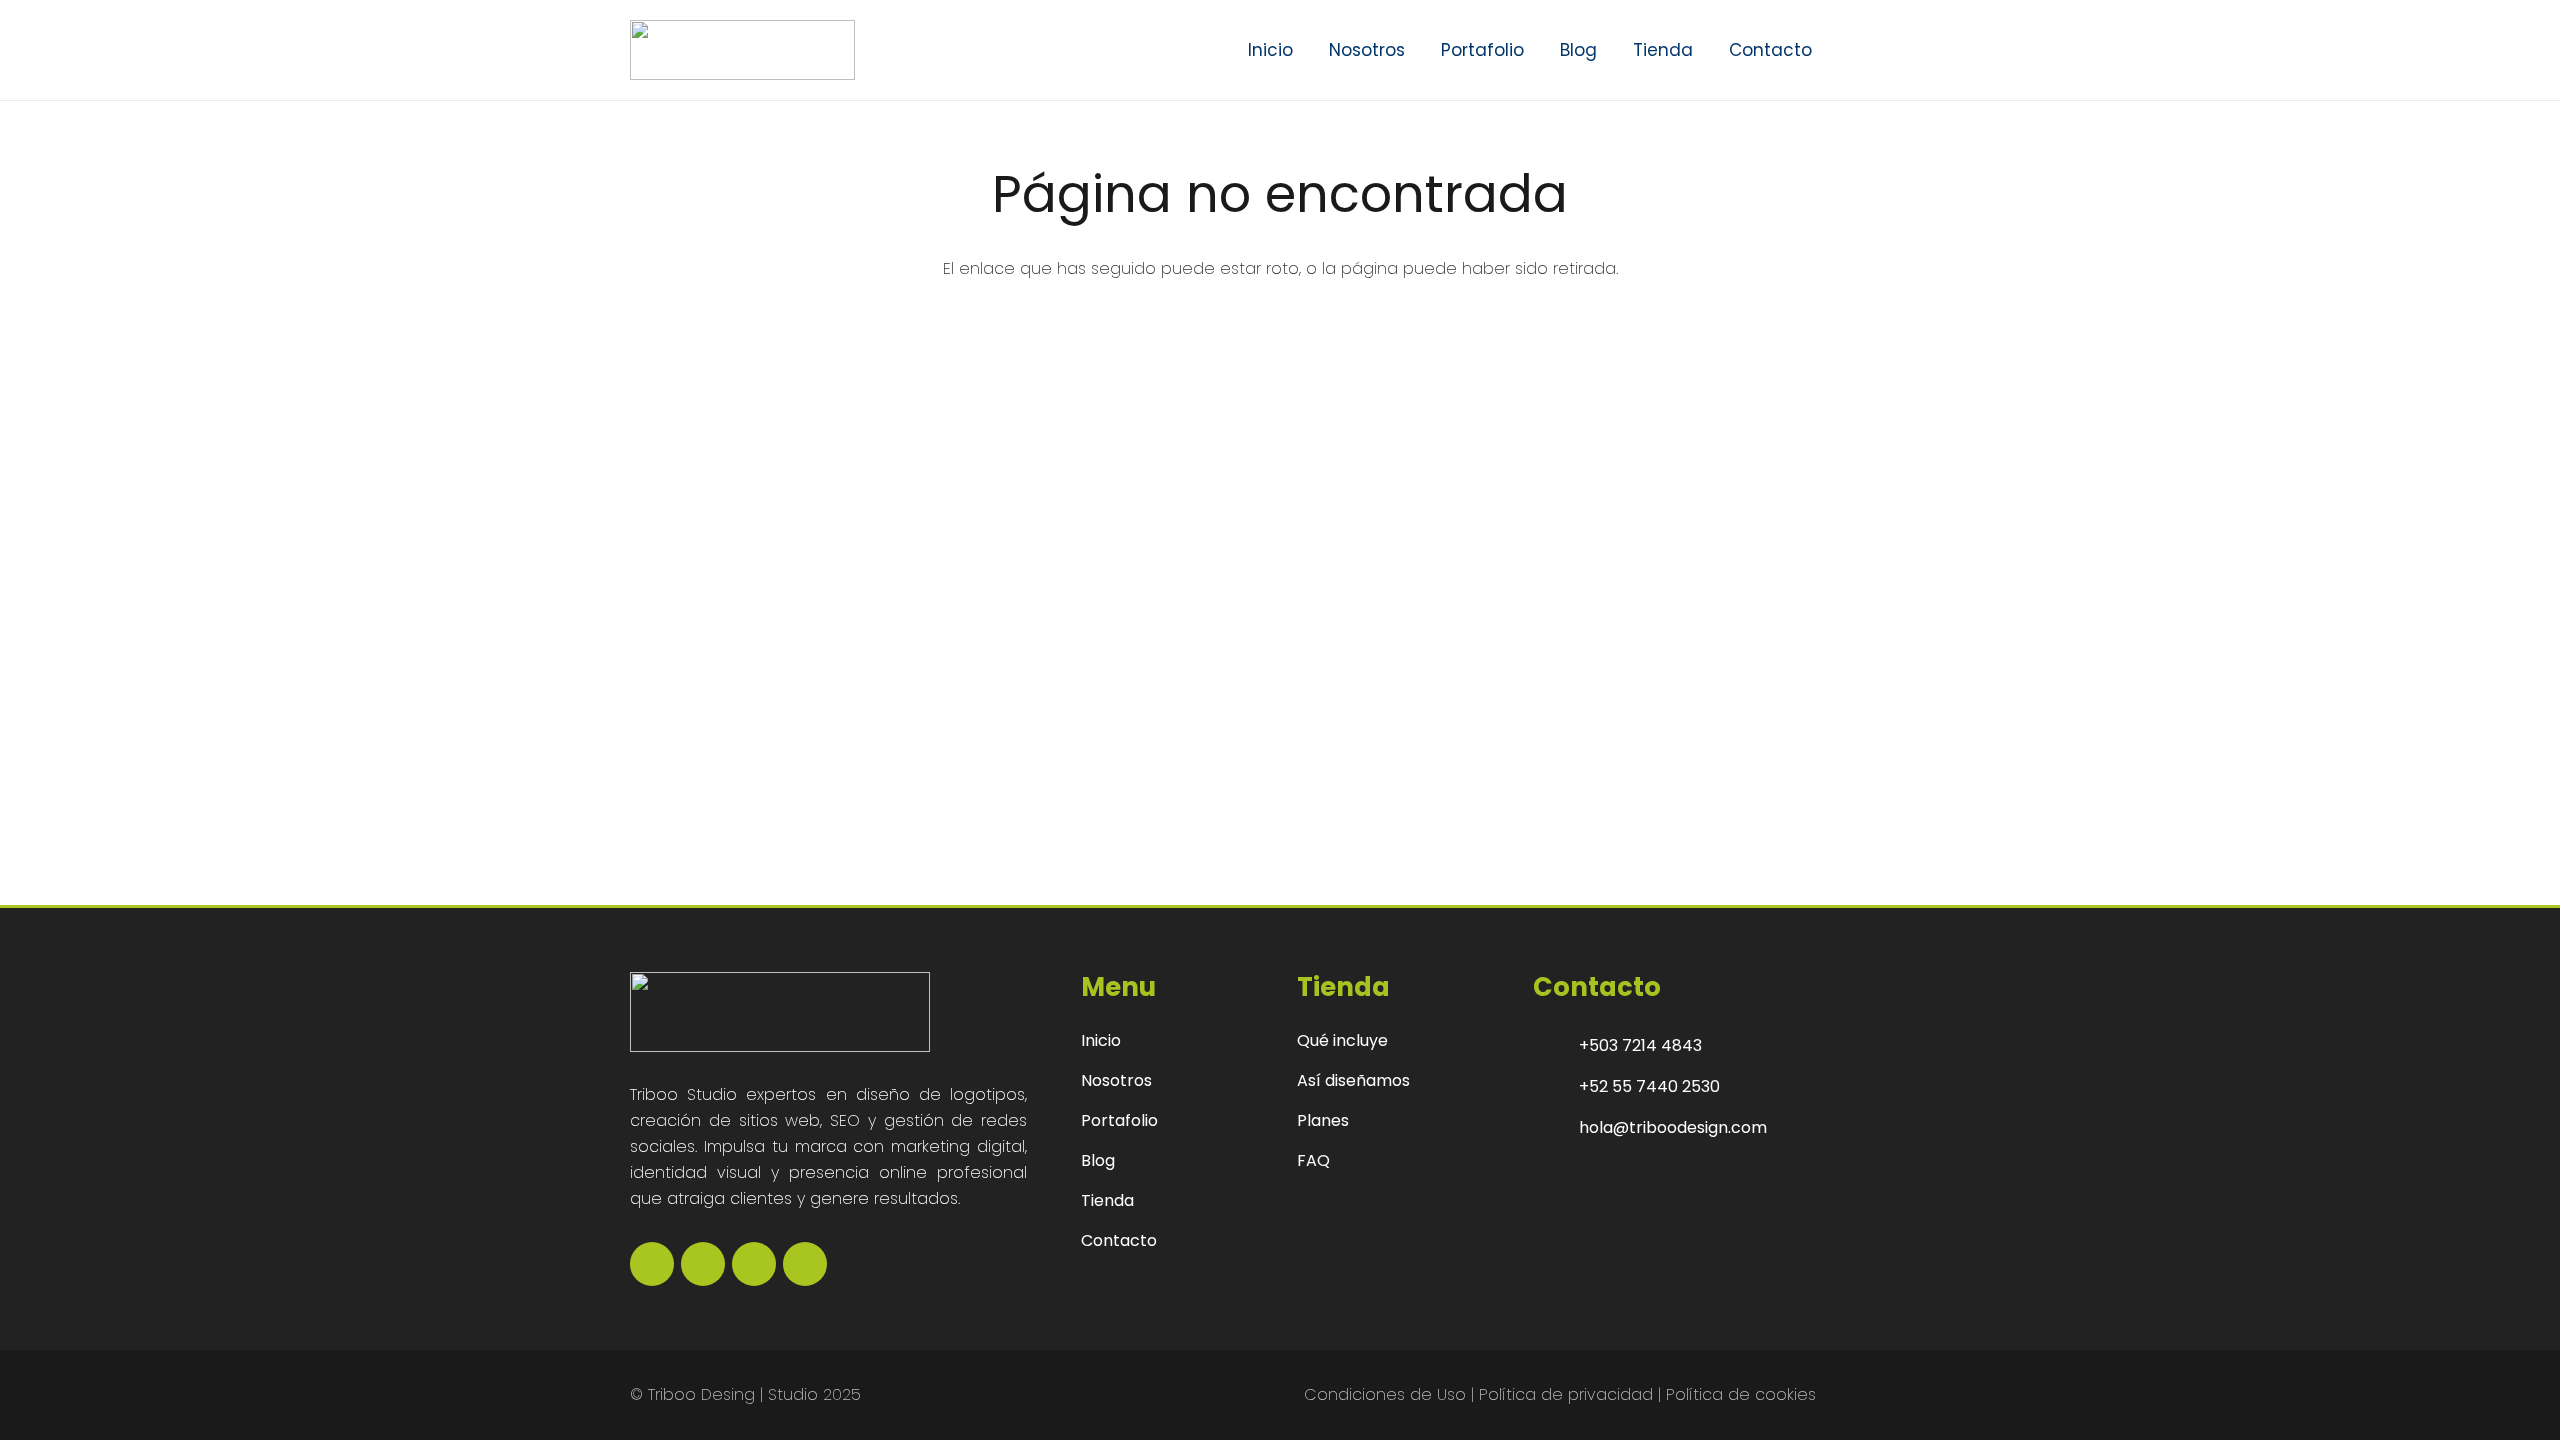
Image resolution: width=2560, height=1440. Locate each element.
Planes (1323, 1120)
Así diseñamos (1353, 1080)
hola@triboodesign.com (1673, 1127)
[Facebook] (652, 1264)
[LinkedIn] (754, 1264)
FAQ (1313, 1160)
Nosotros (1116, 1080)
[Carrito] (1901, 50)
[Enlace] (1863, 49)
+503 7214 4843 (1640, 1045)
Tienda (1107, 1200)
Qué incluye (1342, 1040)
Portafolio (1119, 1120)
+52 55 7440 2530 (1649, 1086)
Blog (1098, 1160)
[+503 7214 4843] (1556, 1046)
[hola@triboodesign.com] (1556, 1128)
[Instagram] (703, 1264)
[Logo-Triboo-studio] (742, 50)
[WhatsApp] (805, 1264)
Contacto (1119, 1240)
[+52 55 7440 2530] (1556, 1087)
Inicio (1101, 1040)
